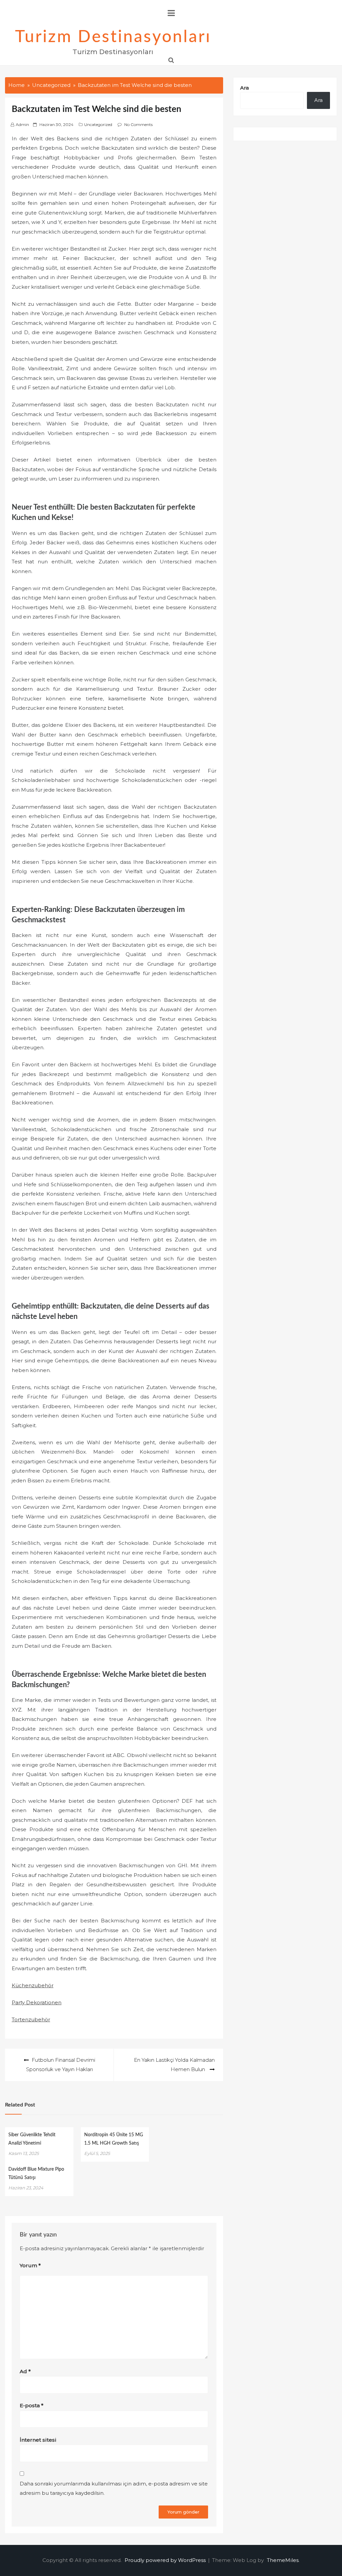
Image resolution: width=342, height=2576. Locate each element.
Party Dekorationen (37, 2002)
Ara (244, 88)
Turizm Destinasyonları (113, 37)
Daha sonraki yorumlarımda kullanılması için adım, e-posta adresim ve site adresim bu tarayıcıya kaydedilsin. (114, 2488)
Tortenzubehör (31, 2019)
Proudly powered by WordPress (166, 2560)
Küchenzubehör (33, 1985)
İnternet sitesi (38, 2440)
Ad (25, 2371)
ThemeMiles (283, 2560)
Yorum (30, 2265)
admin (22, 124)
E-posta (32, 2405)
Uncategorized (98, 124)
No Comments (138, 124)
